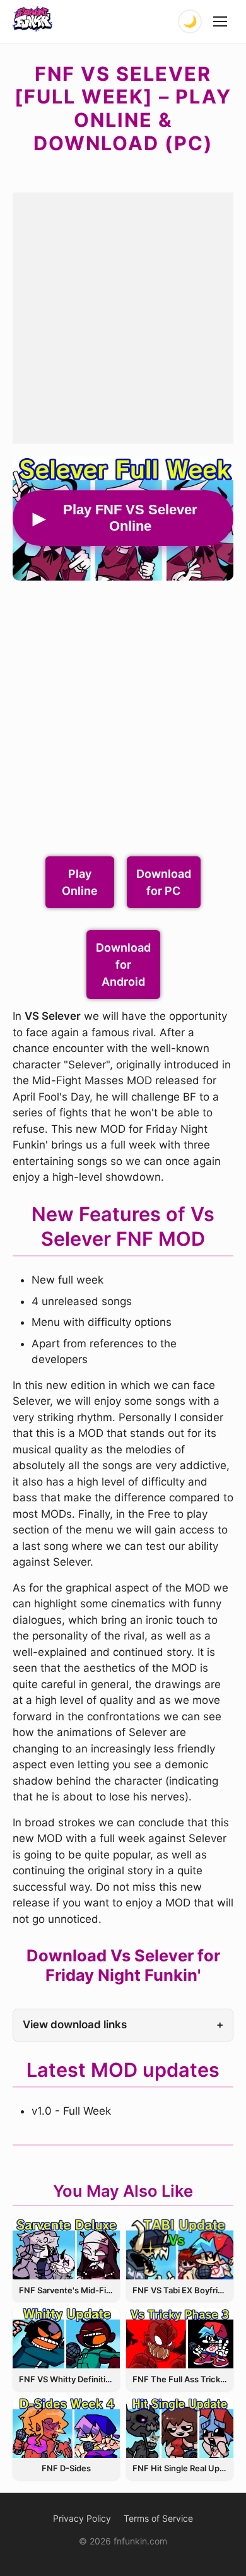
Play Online (80, 882)
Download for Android (123, 965)
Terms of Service (158, 2518)
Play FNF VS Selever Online (130, 518)
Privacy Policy (82, 2518)
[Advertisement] (123, 316)
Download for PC (164, 882)
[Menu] (221, 21)
